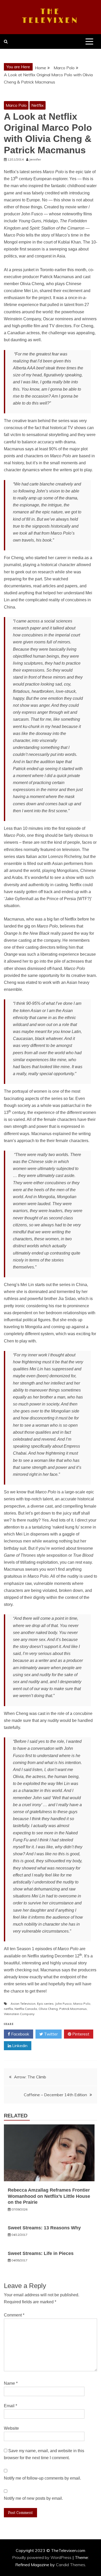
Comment (14, 2315)
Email (10, 2406)
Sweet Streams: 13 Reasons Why (44, 2228)
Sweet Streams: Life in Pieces (41, 2253)
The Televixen (51, 16)
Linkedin (19, 2046)
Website (11, 2428)
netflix (8, 2009)
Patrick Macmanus (73, 2009)
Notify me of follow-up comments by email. (42, 2478)
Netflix (38, 105)
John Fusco (63, 2004)
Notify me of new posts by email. (33, 2498)
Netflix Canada (26, 2009)
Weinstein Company (19, 2014)
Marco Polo (16, 105)
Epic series (45, 2004)
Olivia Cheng (48, 2009)
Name (11, 2383)
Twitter (50, 2034)
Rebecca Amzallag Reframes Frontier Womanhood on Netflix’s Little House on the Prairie (49, 2196)
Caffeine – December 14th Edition (55, 2095)
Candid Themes (71, 2565)
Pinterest (80, 2034)
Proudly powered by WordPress (42, 2557)
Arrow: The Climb (30, 2077)
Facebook (20, 2034)
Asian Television (23, 2004)
